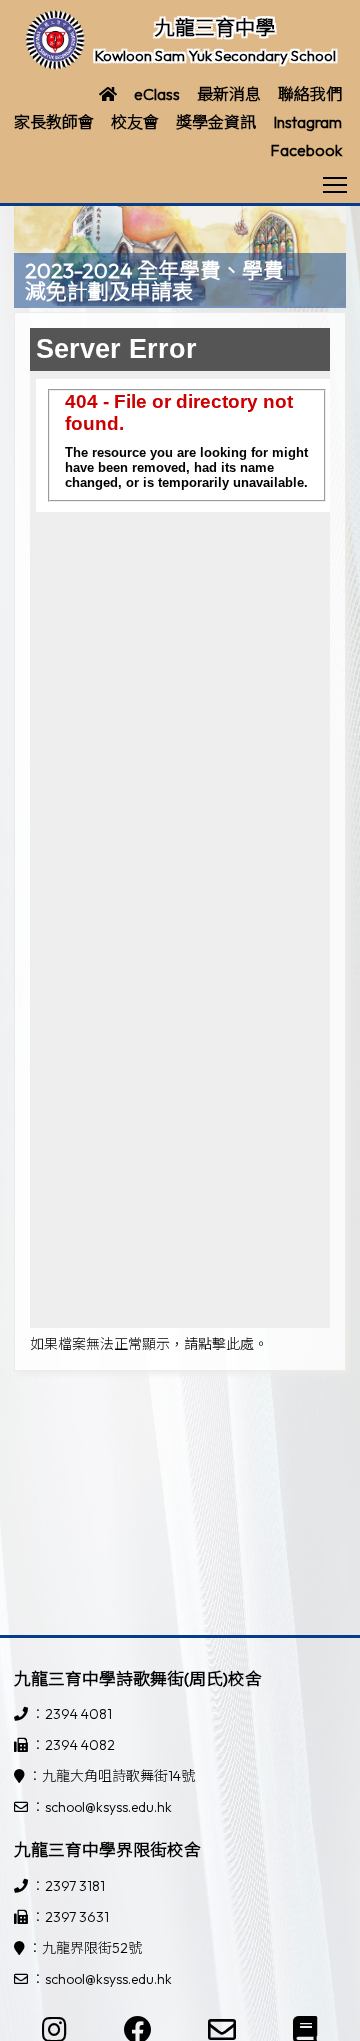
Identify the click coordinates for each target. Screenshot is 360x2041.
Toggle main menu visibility (335, 183)
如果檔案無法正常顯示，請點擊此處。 (149, 1344)
